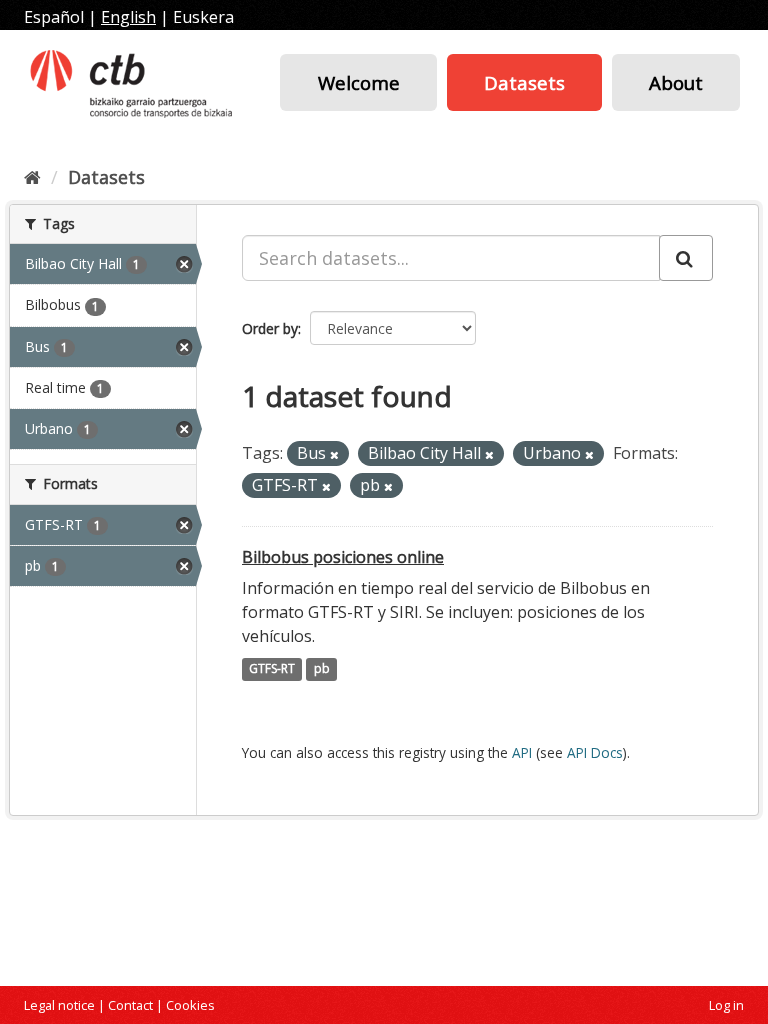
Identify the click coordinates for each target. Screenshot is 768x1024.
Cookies (190, 1005)
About (676, 82)
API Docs (595, 752)
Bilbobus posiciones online (343, 557)
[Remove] (334, 454)
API (522, 752)
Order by (270, 328)
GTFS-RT (272, 669)
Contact (130, 1005)
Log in (726, 1005)
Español (54, 17)
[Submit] (686, 258)
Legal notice (59, 1005)
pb (322, 669)
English (128, 17)
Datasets (524, 82)
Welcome (359, 82)
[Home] (32, 177)
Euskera (203, 17)
